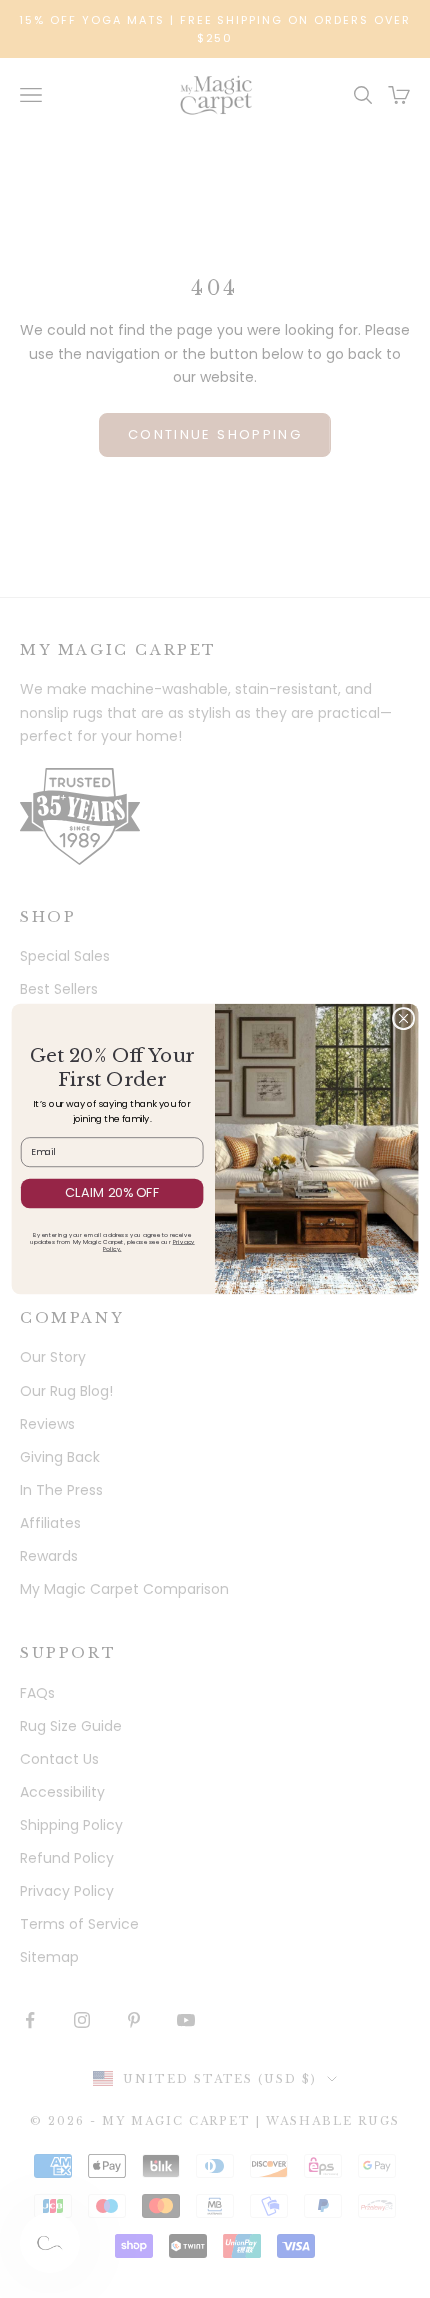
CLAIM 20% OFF (112, 1193)
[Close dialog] (403, 1018)
